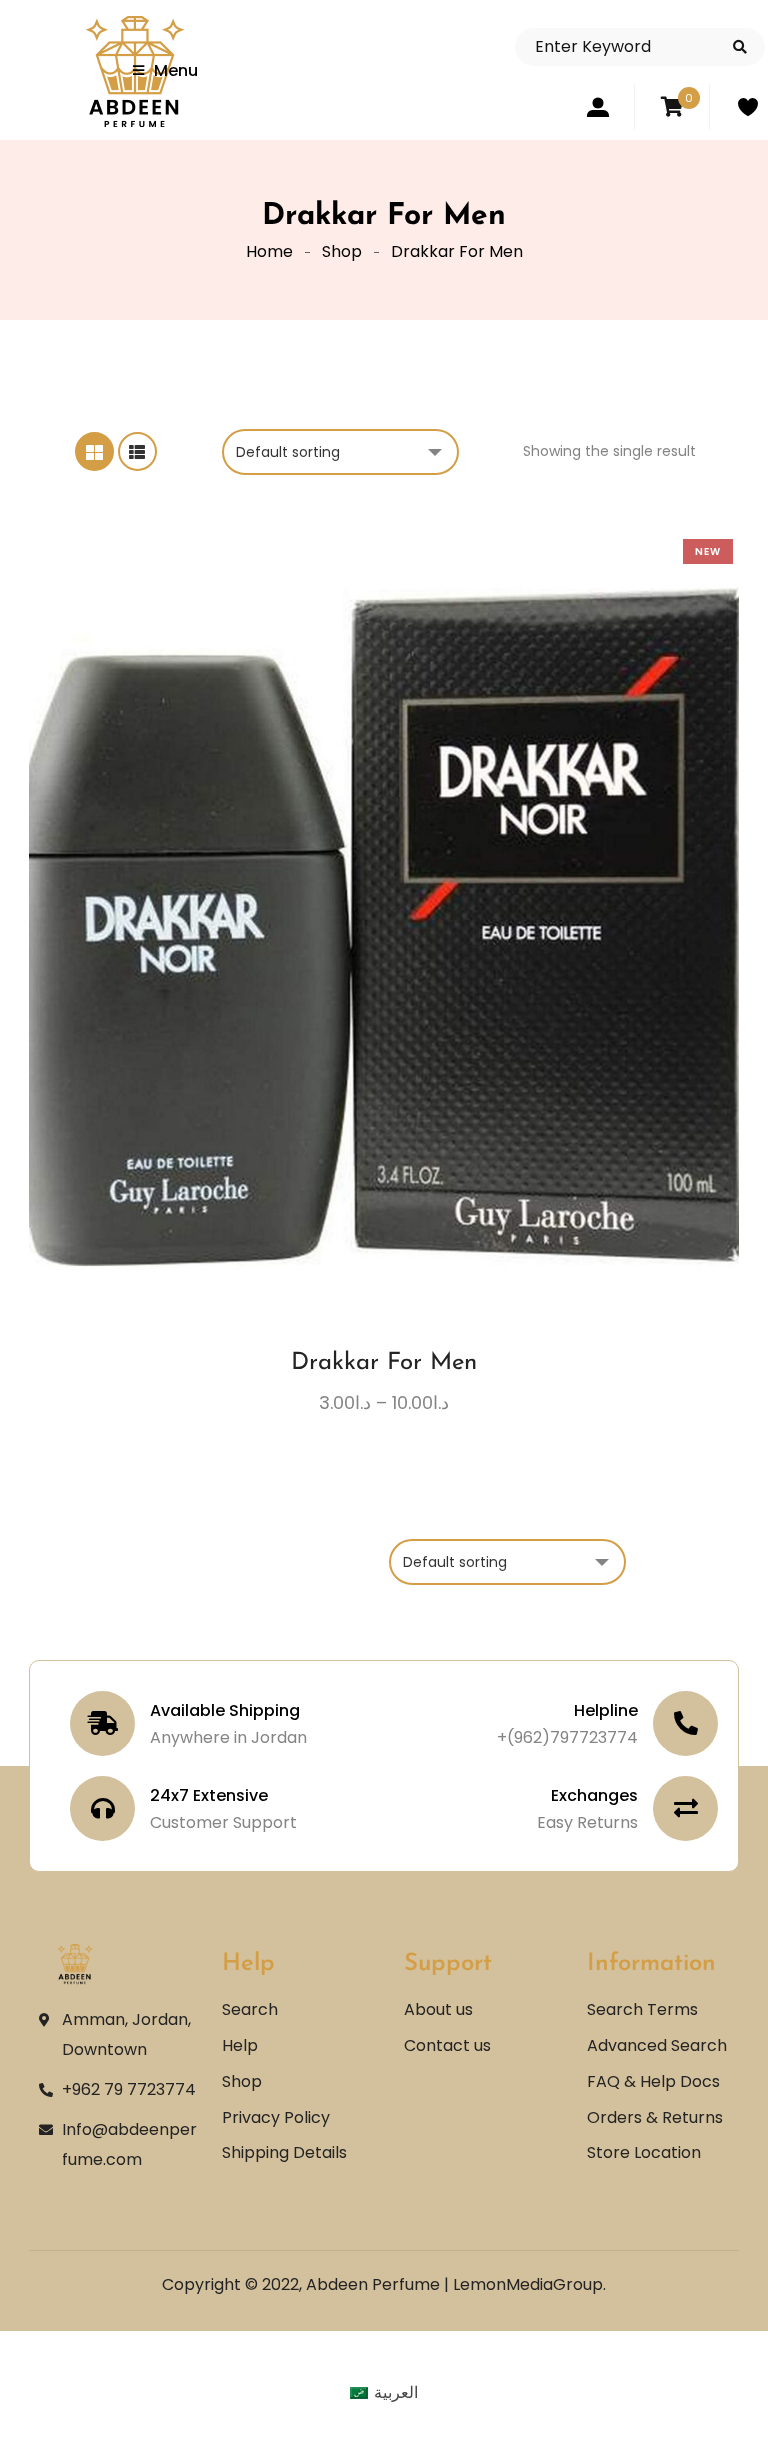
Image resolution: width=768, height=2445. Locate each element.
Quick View (440, 1040)
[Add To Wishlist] (366, 1048)
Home (269, 251)
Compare (403, 1040)
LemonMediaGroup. (529, 2284)
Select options (329, 1040)
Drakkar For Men (384, 1363)
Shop (342, 251)
